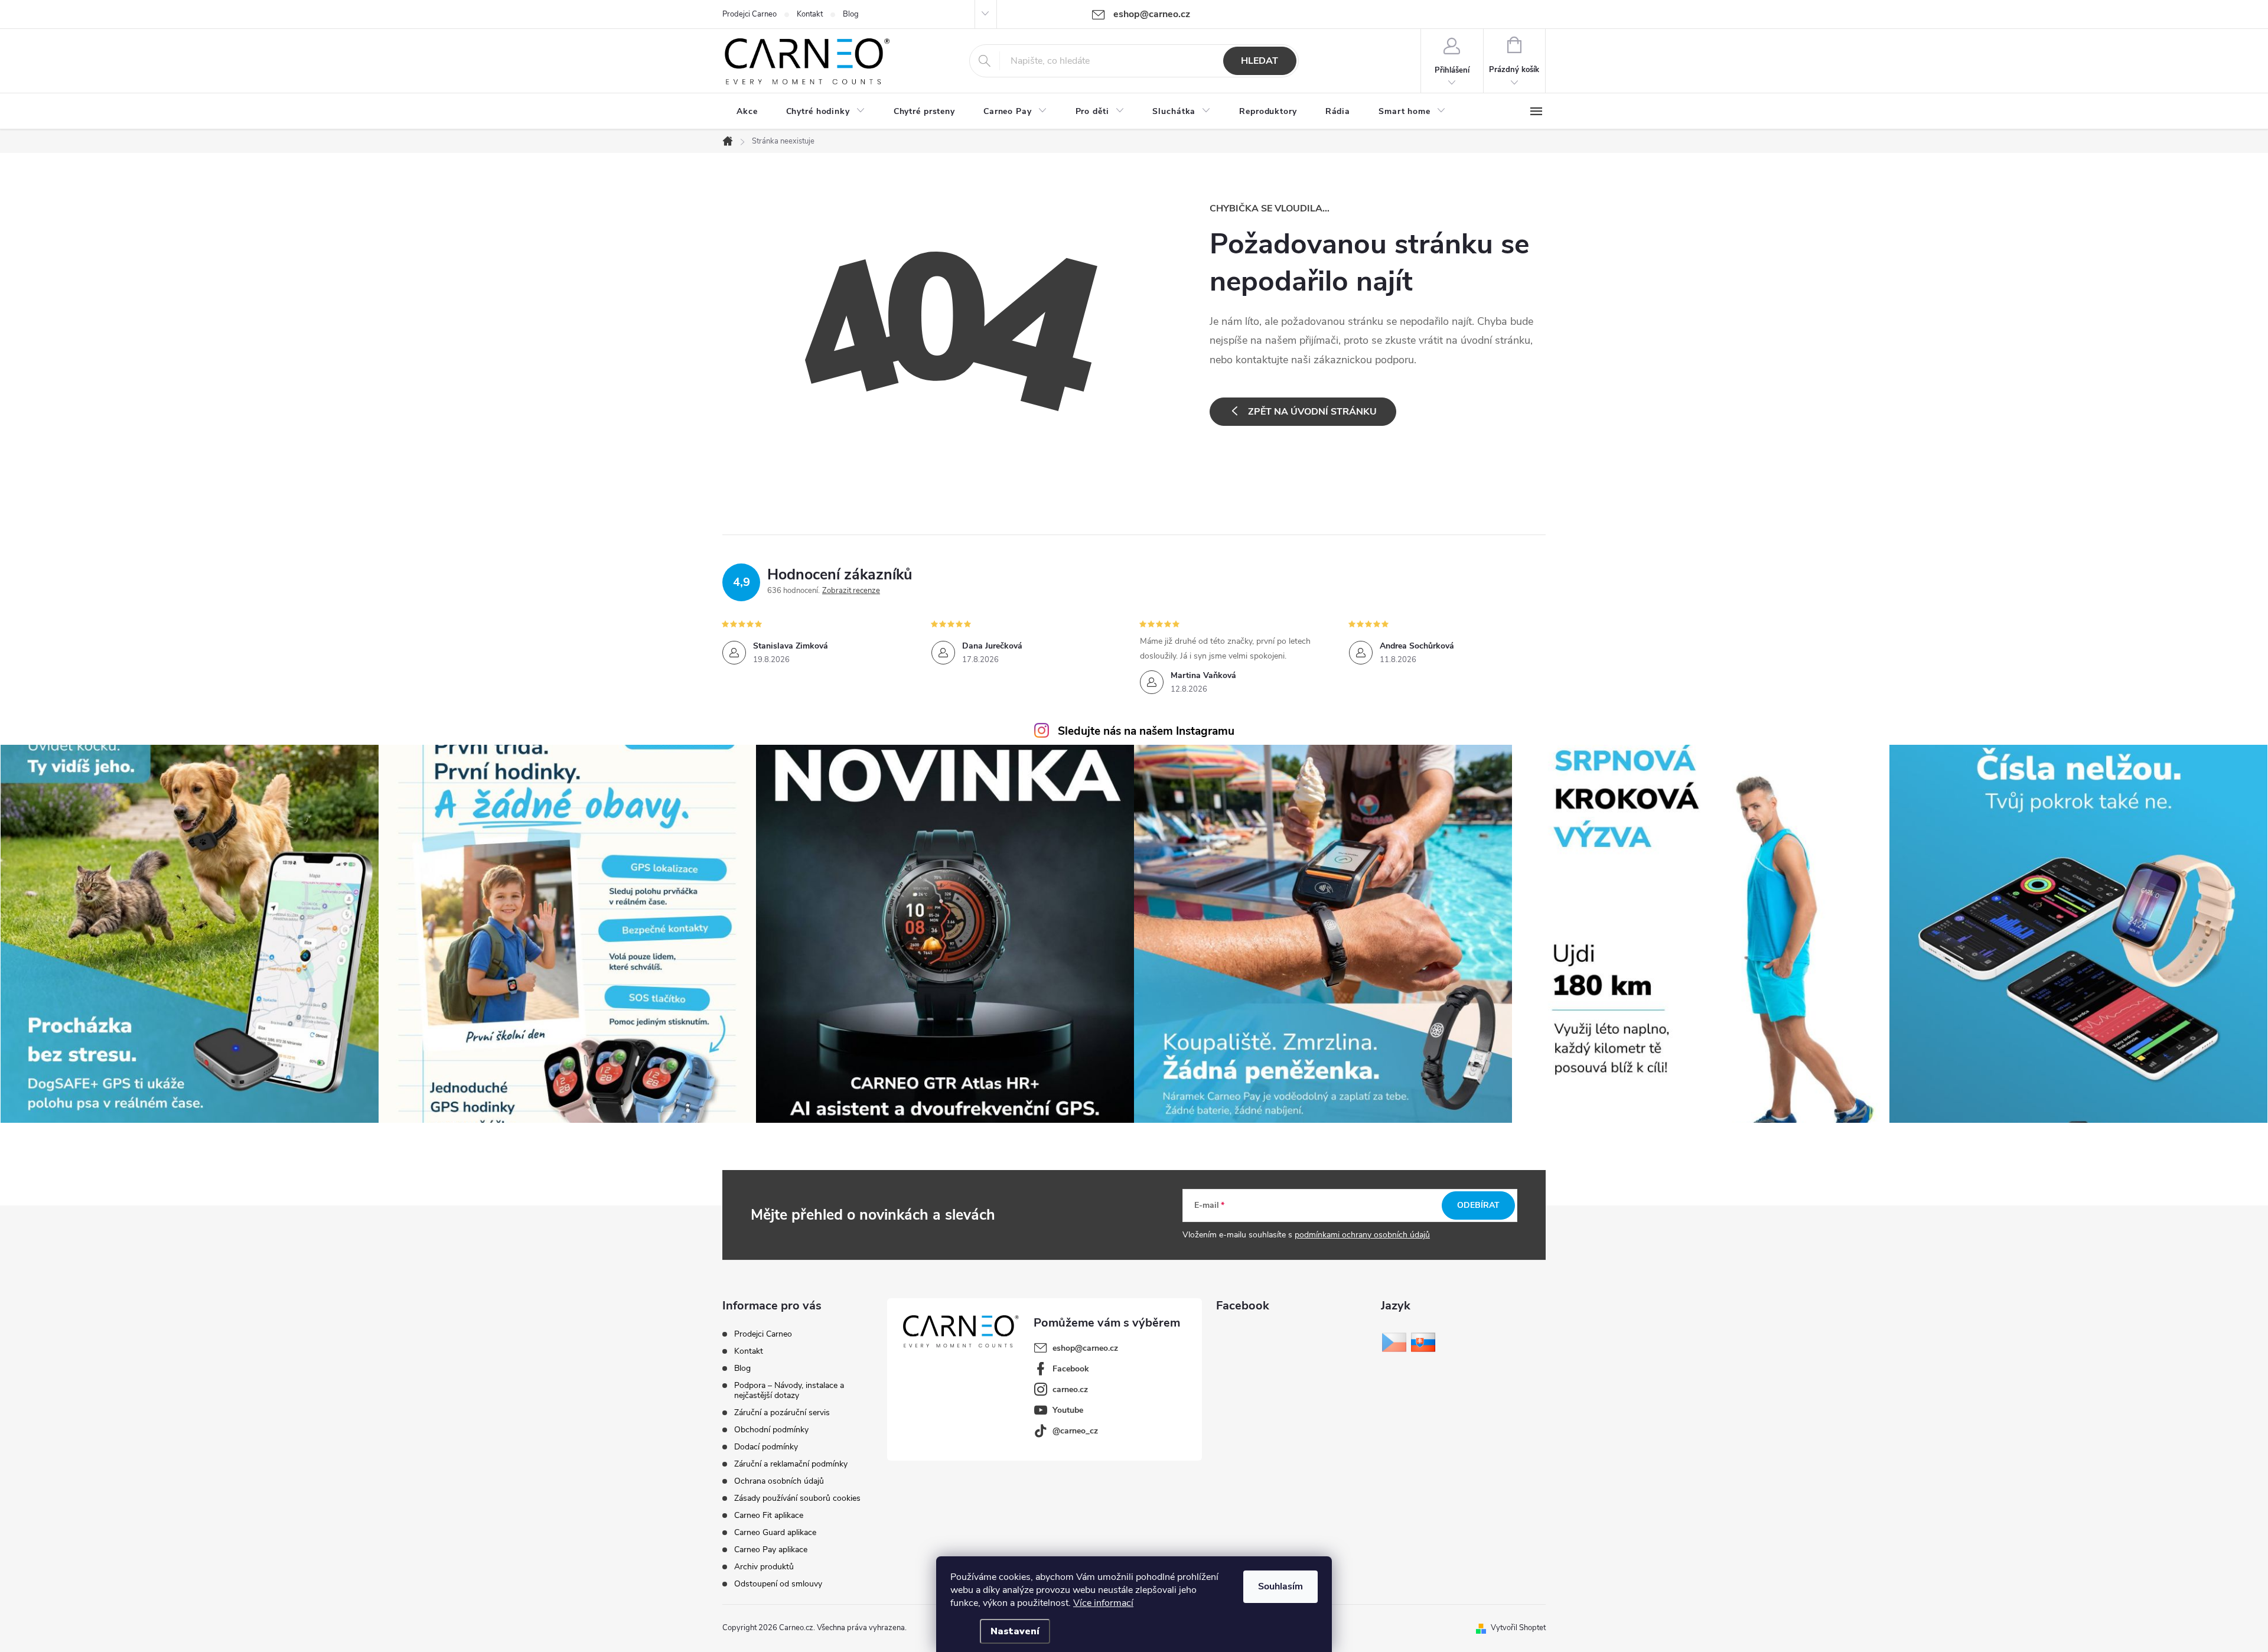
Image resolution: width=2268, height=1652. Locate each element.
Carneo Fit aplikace (769, 1515)
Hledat (1260, 61)
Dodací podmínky (766, 1447)
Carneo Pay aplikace (771, 1550)
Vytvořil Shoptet (1518, 1628)
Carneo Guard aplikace (775, 1532)
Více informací (1103, 1603)
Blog (851, 14)
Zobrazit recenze (851, 591)
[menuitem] (747, 112)
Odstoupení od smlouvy (778, 1584)
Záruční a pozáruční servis (782, 1412)
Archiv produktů (764, 1567)
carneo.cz (1070, 1389)
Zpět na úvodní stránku (1312, 412)
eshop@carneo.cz (1085, 1348)
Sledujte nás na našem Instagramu (1146, 731)
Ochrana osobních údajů (779, 1481)
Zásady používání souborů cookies (797, 1498)
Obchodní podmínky (771, 1430)
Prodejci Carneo (750, 14)
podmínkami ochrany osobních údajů (1362, 1235)
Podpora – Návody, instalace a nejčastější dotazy (789, 1390)
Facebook (1071, 1369)
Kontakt (810, 14)
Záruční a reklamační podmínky (791, 1464)
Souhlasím (1280, 1586)
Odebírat (1478, 1205)
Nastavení (1015, 1631)
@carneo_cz (1075, 1431)
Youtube (1068, 1410)
